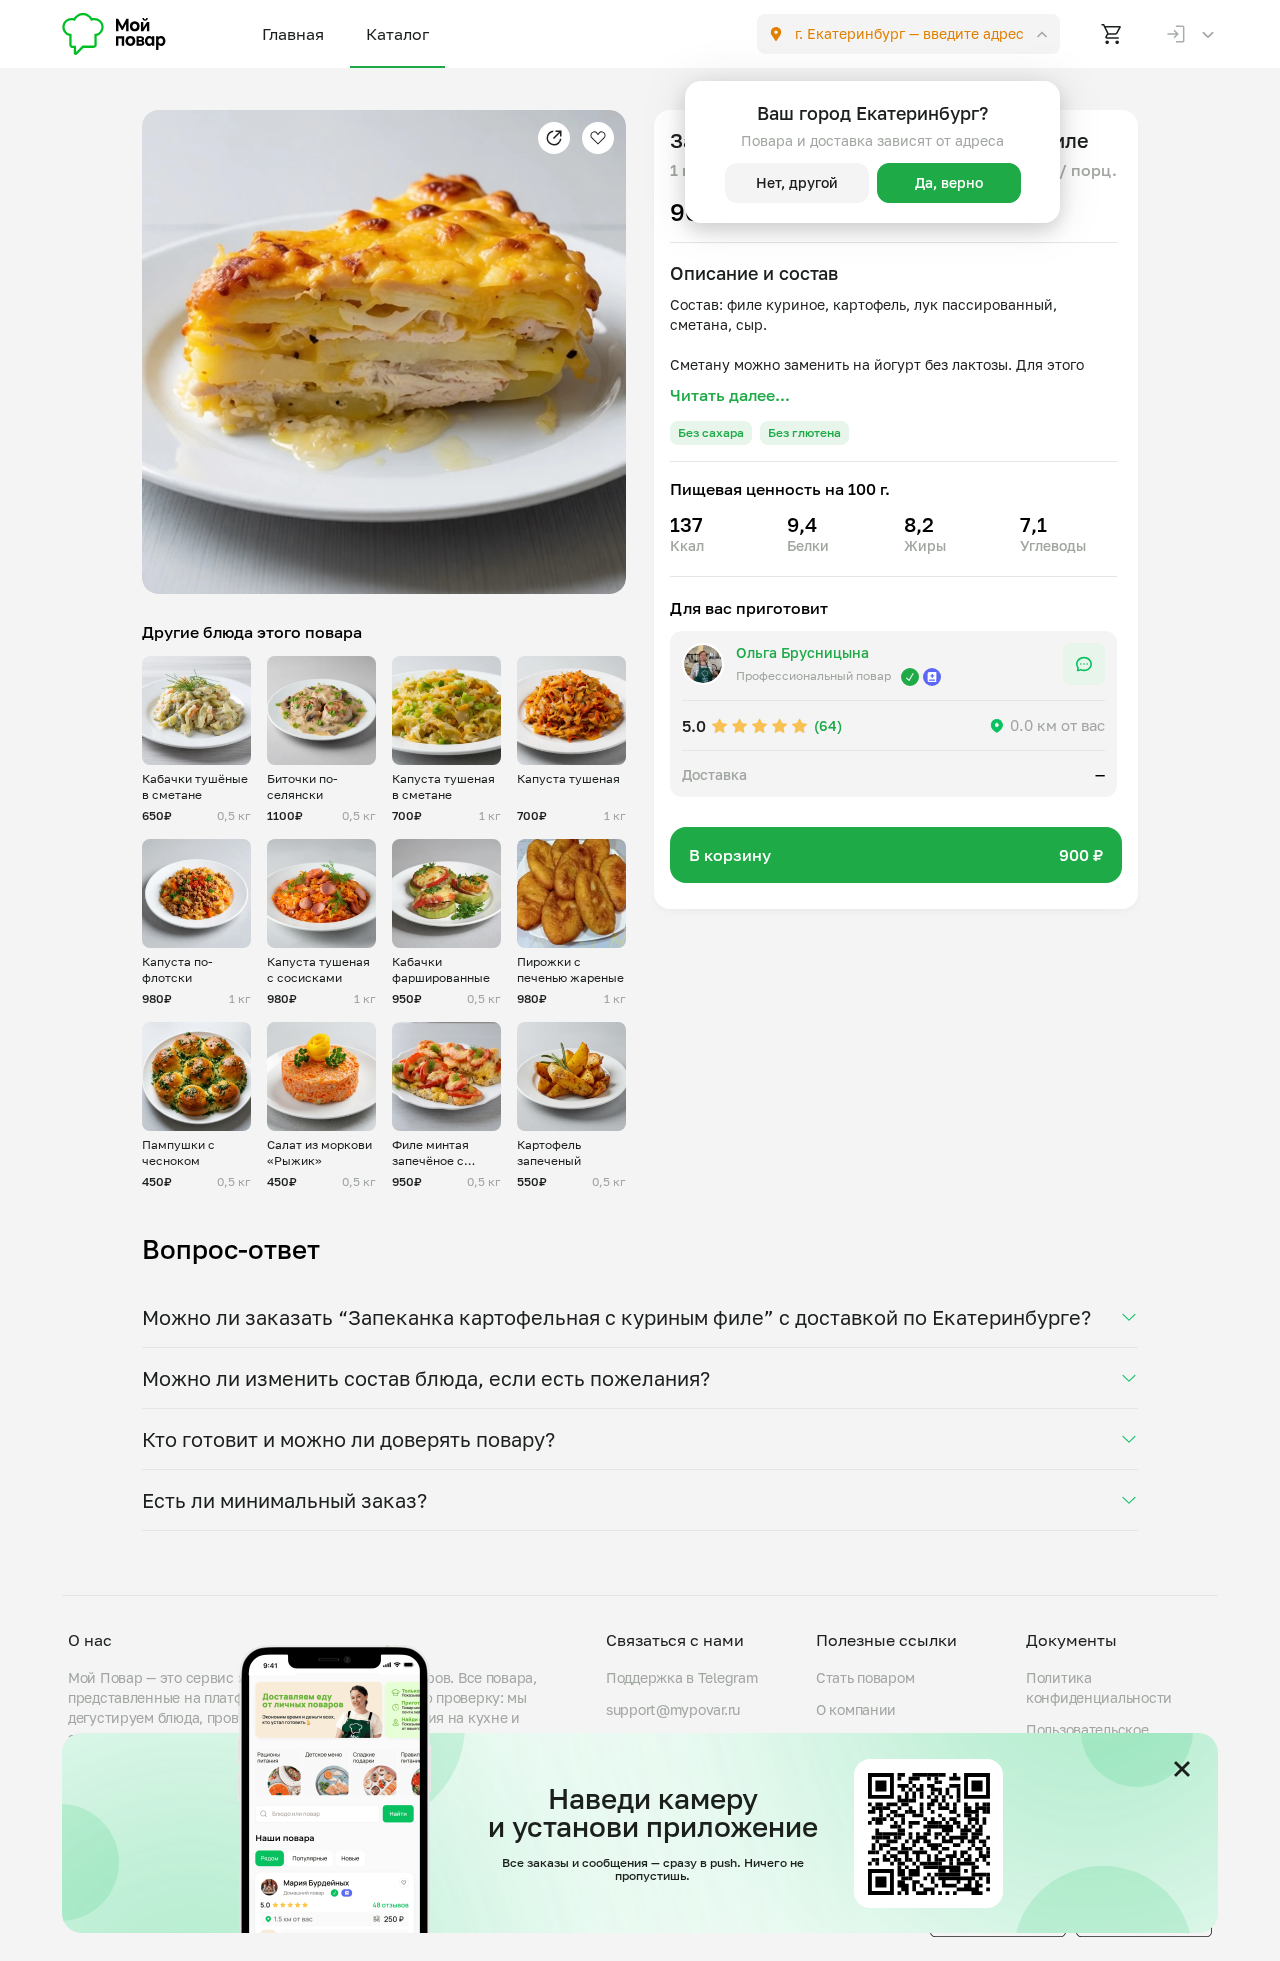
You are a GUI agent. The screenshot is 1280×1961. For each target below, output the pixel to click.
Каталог (397, 34)
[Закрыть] (1182, 1769)
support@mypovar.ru (673, 1709)
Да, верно (949, 182)
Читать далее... (730, 395)
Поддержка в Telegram (681, 1677)
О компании (856, 1709)
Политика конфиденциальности (1099, 1687)
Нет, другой (797, 182)
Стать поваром (865, 1677)
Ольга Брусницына (802, 652)
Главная (293, 34)
